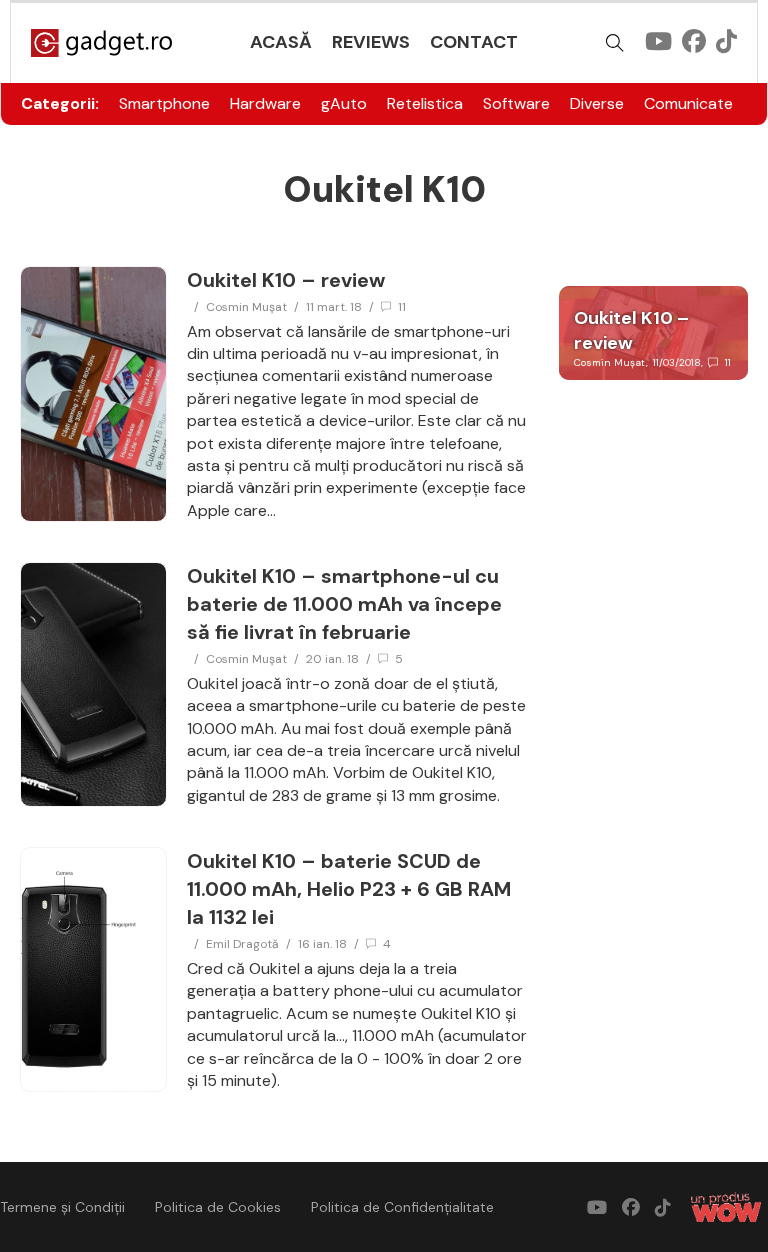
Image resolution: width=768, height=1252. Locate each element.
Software (516, 103)
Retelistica (425, 103)
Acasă (281, 42)
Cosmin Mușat (246, 307)
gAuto (344, 103)
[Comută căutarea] (615, 43)
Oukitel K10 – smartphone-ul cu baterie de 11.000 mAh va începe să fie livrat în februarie (344, 604)
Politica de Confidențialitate (402, 1207)
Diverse (597, 103)
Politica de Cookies (218, 1207)
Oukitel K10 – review (286, 280)
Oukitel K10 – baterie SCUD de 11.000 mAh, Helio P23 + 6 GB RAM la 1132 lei (349, 889)
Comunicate (688, 103)
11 (402, 307)
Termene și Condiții (62, 1207)
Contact (474, 42)
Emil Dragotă (242, 944)
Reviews (371, 42)
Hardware (265, 103)
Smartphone (164, 103)
